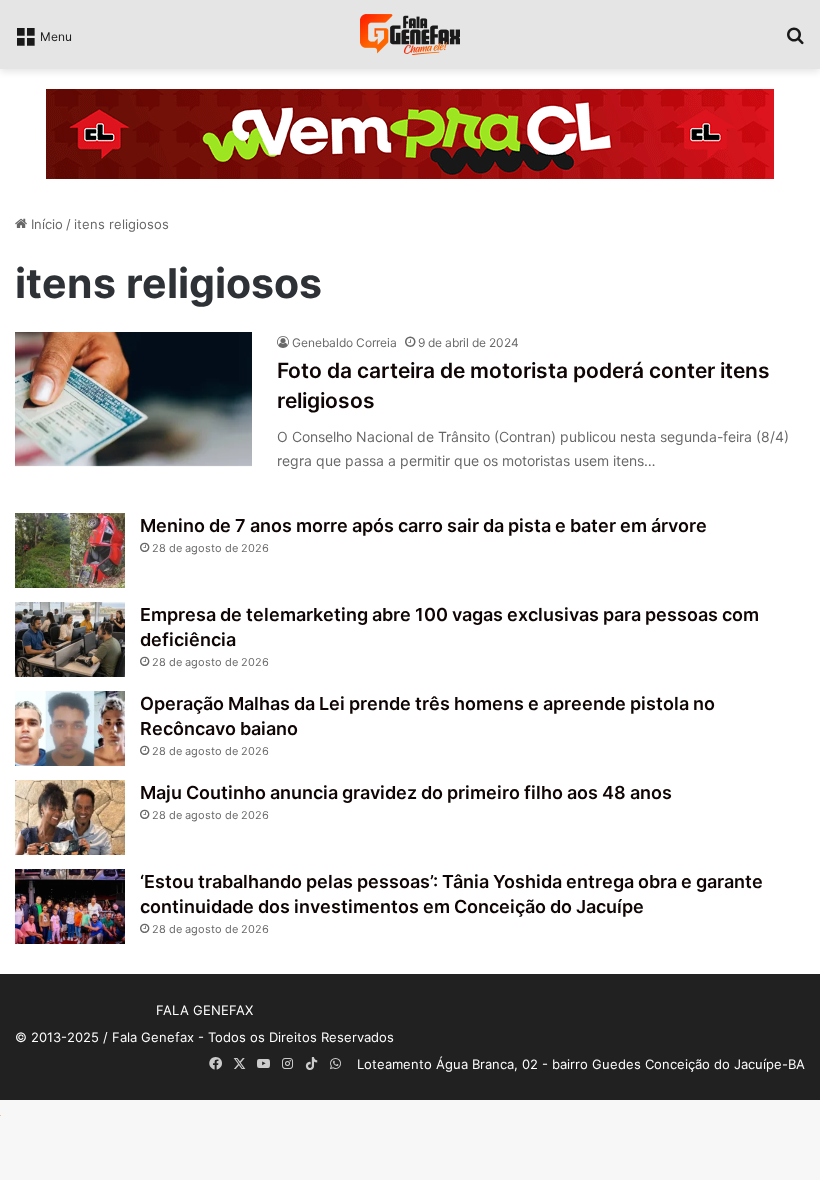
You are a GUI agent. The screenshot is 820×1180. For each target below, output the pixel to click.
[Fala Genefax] (410, 34)
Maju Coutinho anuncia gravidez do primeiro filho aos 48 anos (406, 792)
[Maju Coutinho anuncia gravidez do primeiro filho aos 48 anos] (70, 817)
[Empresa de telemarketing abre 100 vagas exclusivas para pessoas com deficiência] (70, 639)
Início (45, 224)
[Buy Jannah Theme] (410, 133)
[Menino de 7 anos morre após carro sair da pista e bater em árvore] (70, 550)
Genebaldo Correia (344, 342)
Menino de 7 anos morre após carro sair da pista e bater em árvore (423, 525)
